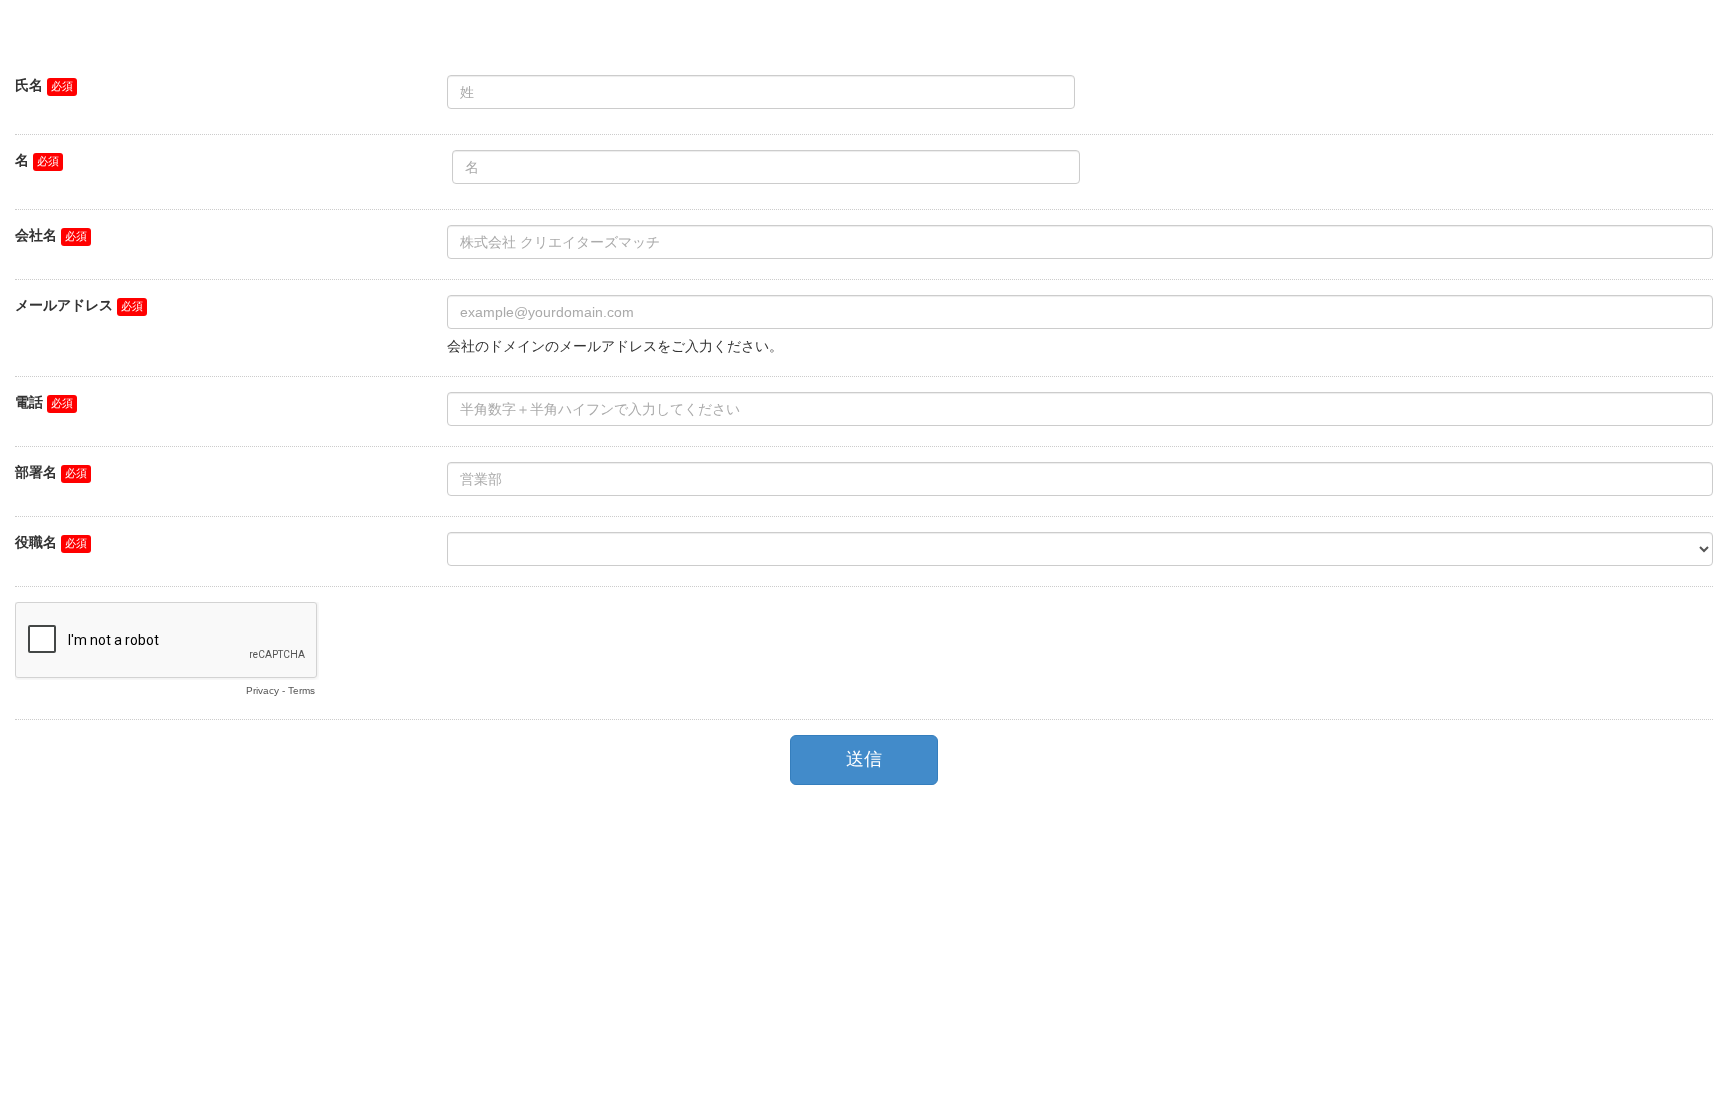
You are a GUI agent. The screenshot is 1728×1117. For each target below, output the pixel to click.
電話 (29, 402)
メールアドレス (64, 305)
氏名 (29, 85)
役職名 (36, 542)
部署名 (36, 472)
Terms (301, 690)
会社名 (36, 235)
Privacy (262, 690)
